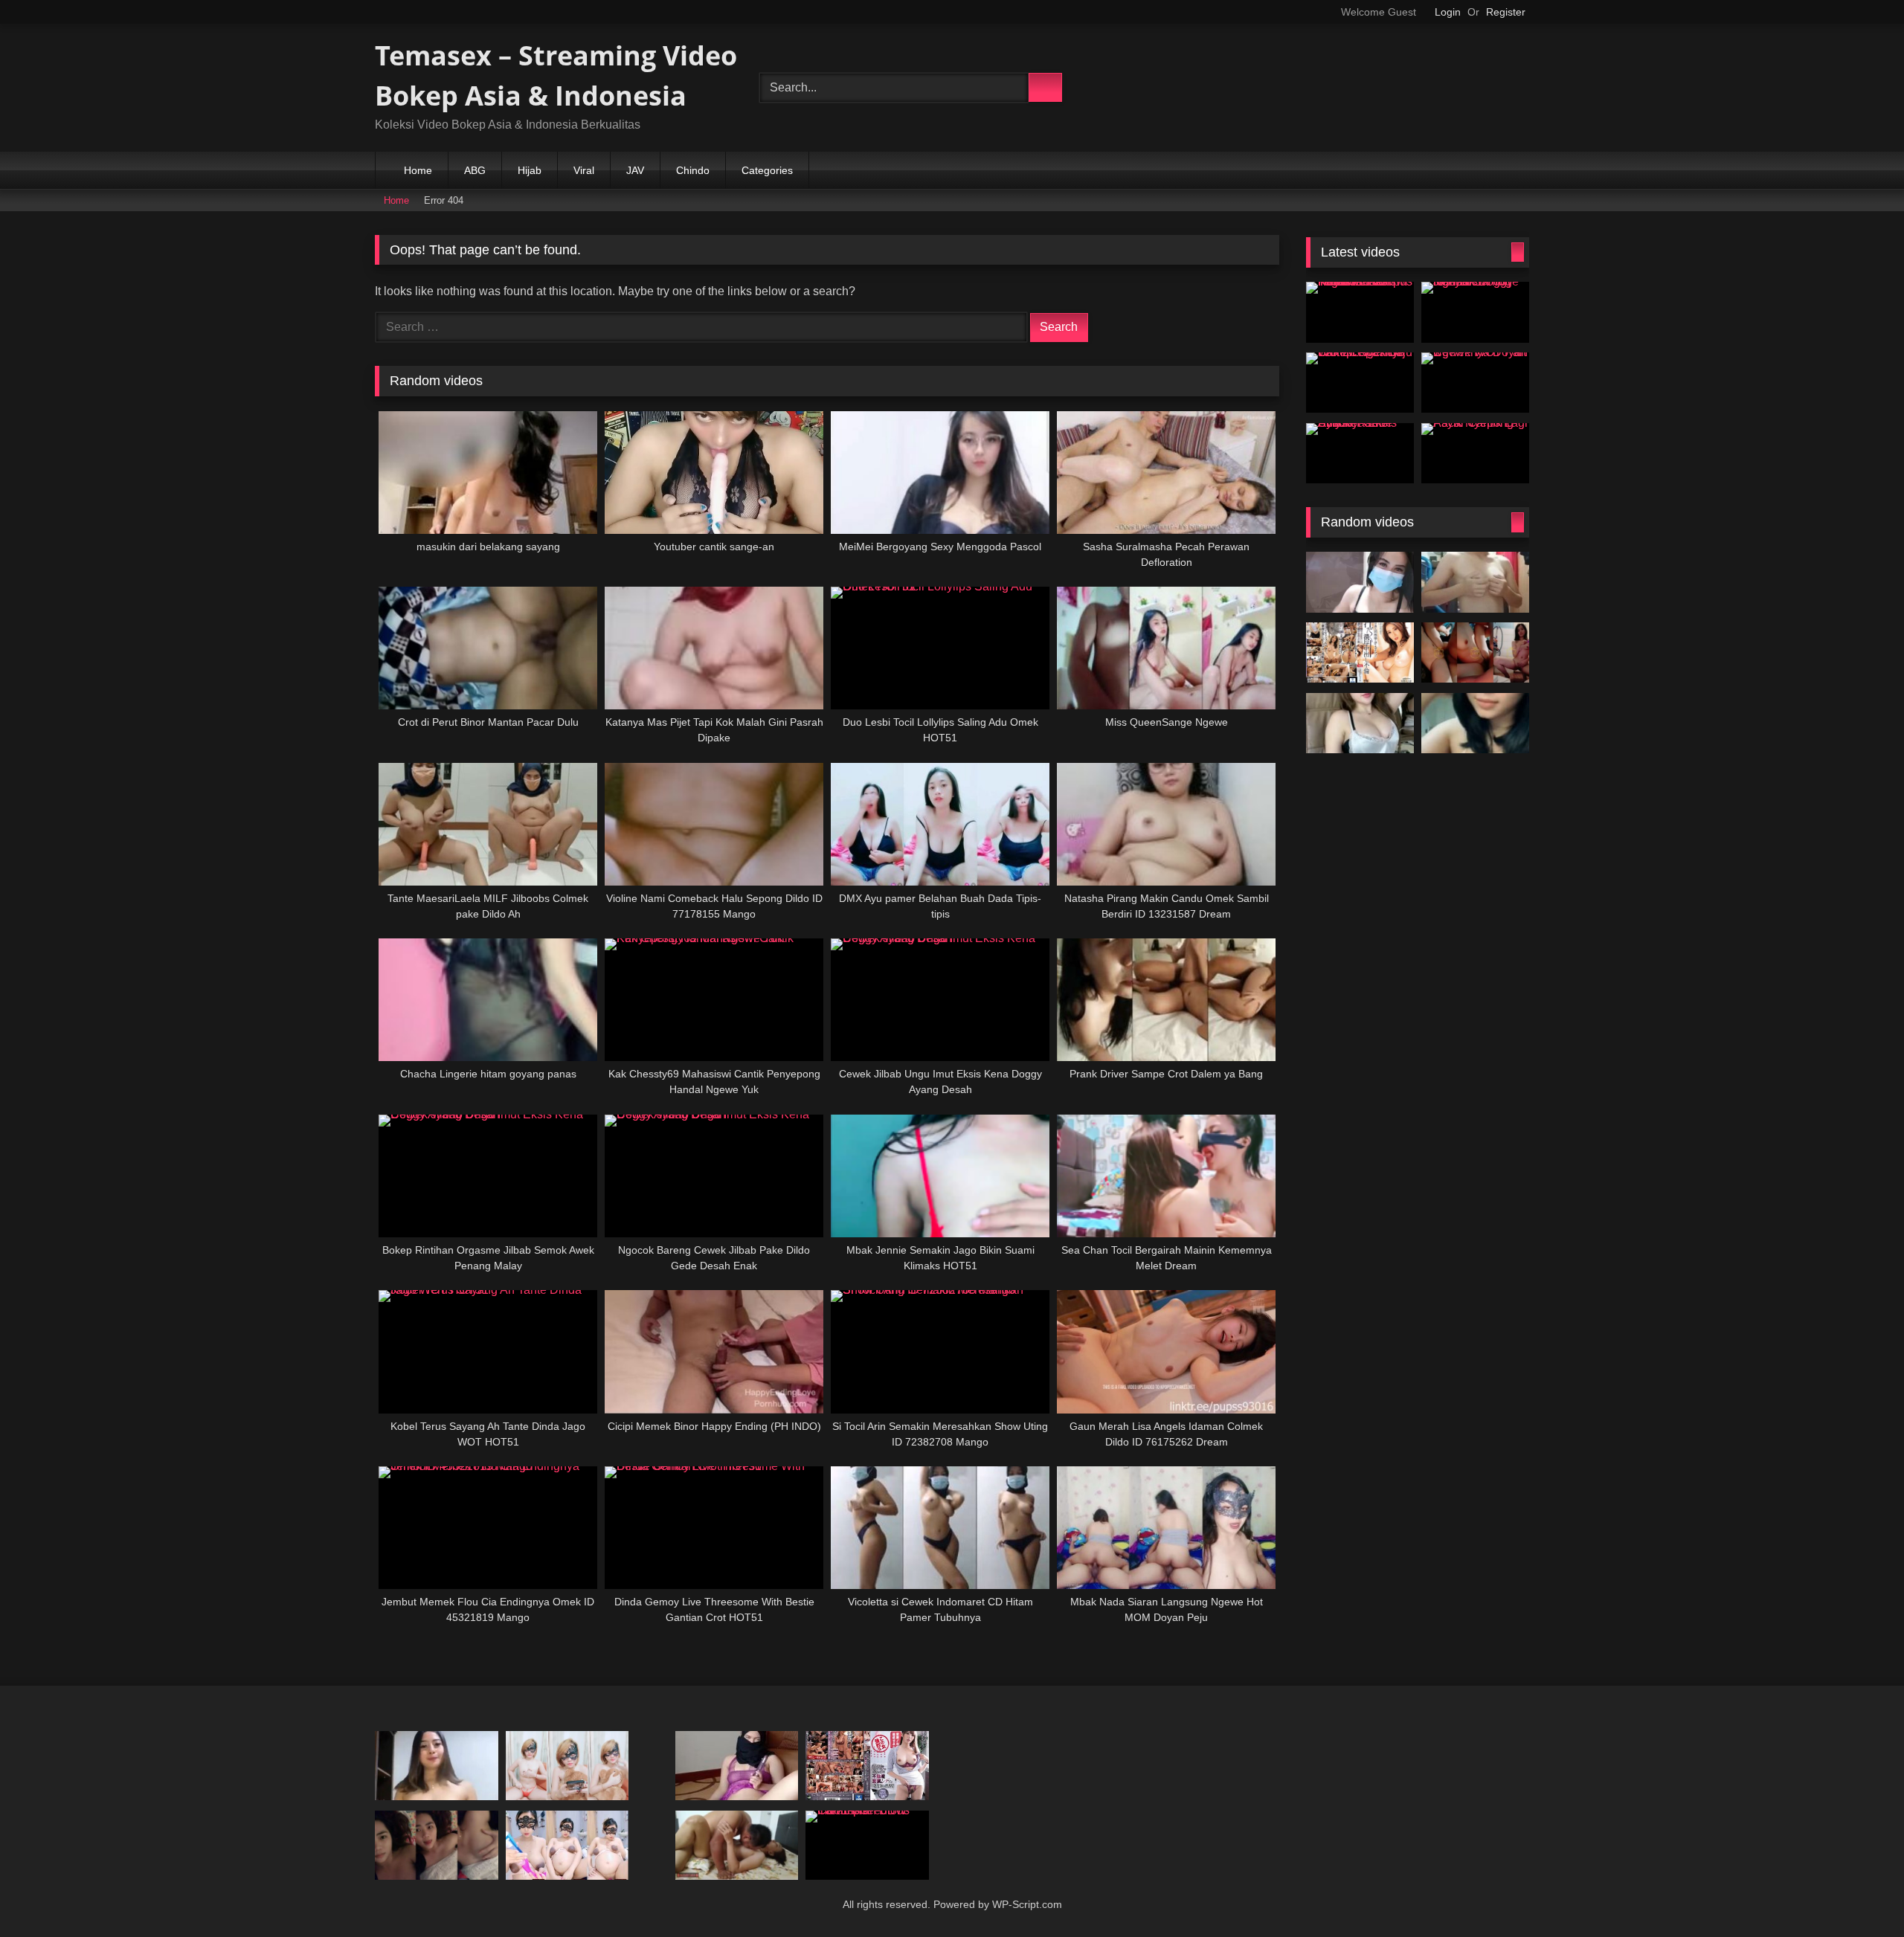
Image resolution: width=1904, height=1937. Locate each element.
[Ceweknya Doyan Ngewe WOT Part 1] (1475, 383)
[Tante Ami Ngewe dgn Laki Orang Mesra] (737, 1845)
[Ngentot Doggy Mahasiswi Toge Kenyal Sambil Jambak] (1475, 312)
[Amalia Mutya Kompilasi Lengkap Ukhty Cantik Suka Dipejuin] (1475, 723)
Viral (584, 170)
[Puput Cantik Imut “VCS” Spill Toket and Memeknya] (437, 1845)
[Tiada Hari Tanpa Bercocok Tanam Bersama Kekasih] (1360, 582)
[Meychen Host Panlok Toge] (1360, 723)
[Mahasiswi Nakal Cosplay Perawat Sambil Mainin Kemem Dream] (737, 1766)
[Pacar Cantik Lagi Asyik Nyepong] (1475, 454)
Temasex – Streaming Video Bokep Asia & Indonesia (556, 75)
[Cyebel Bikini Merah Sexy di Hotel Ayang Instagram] (567, 1766)
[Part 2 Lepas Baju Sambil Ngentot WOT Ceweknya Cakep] (1360, 383)
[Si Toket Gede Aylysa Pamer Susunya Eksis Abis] (1360, 454)
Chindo (693, 170)
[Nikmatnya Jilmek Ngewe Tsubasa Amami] (867, 1766)
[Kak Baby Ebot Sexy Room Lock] (437, 1766)
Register (1506, 12)
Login (1448, 12)
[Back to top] (1864, 1902)
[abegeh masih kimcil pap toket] (1475, 582)
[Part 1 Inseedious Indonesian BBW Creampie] (867, 1845)
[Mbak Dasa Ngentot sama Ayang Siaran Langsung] (1475, 653)
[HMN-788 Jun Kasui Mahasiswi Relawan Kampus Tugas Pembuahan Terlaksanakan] (1360, 312)
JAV (635, 170)
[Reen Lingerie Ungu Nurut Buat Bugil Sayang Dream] (1360, 653)
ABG (475, 170)
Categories (767, 170)
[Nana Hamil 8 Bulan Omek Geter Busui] (567, 1845)
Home (418, 170)
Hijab (530, 170)
